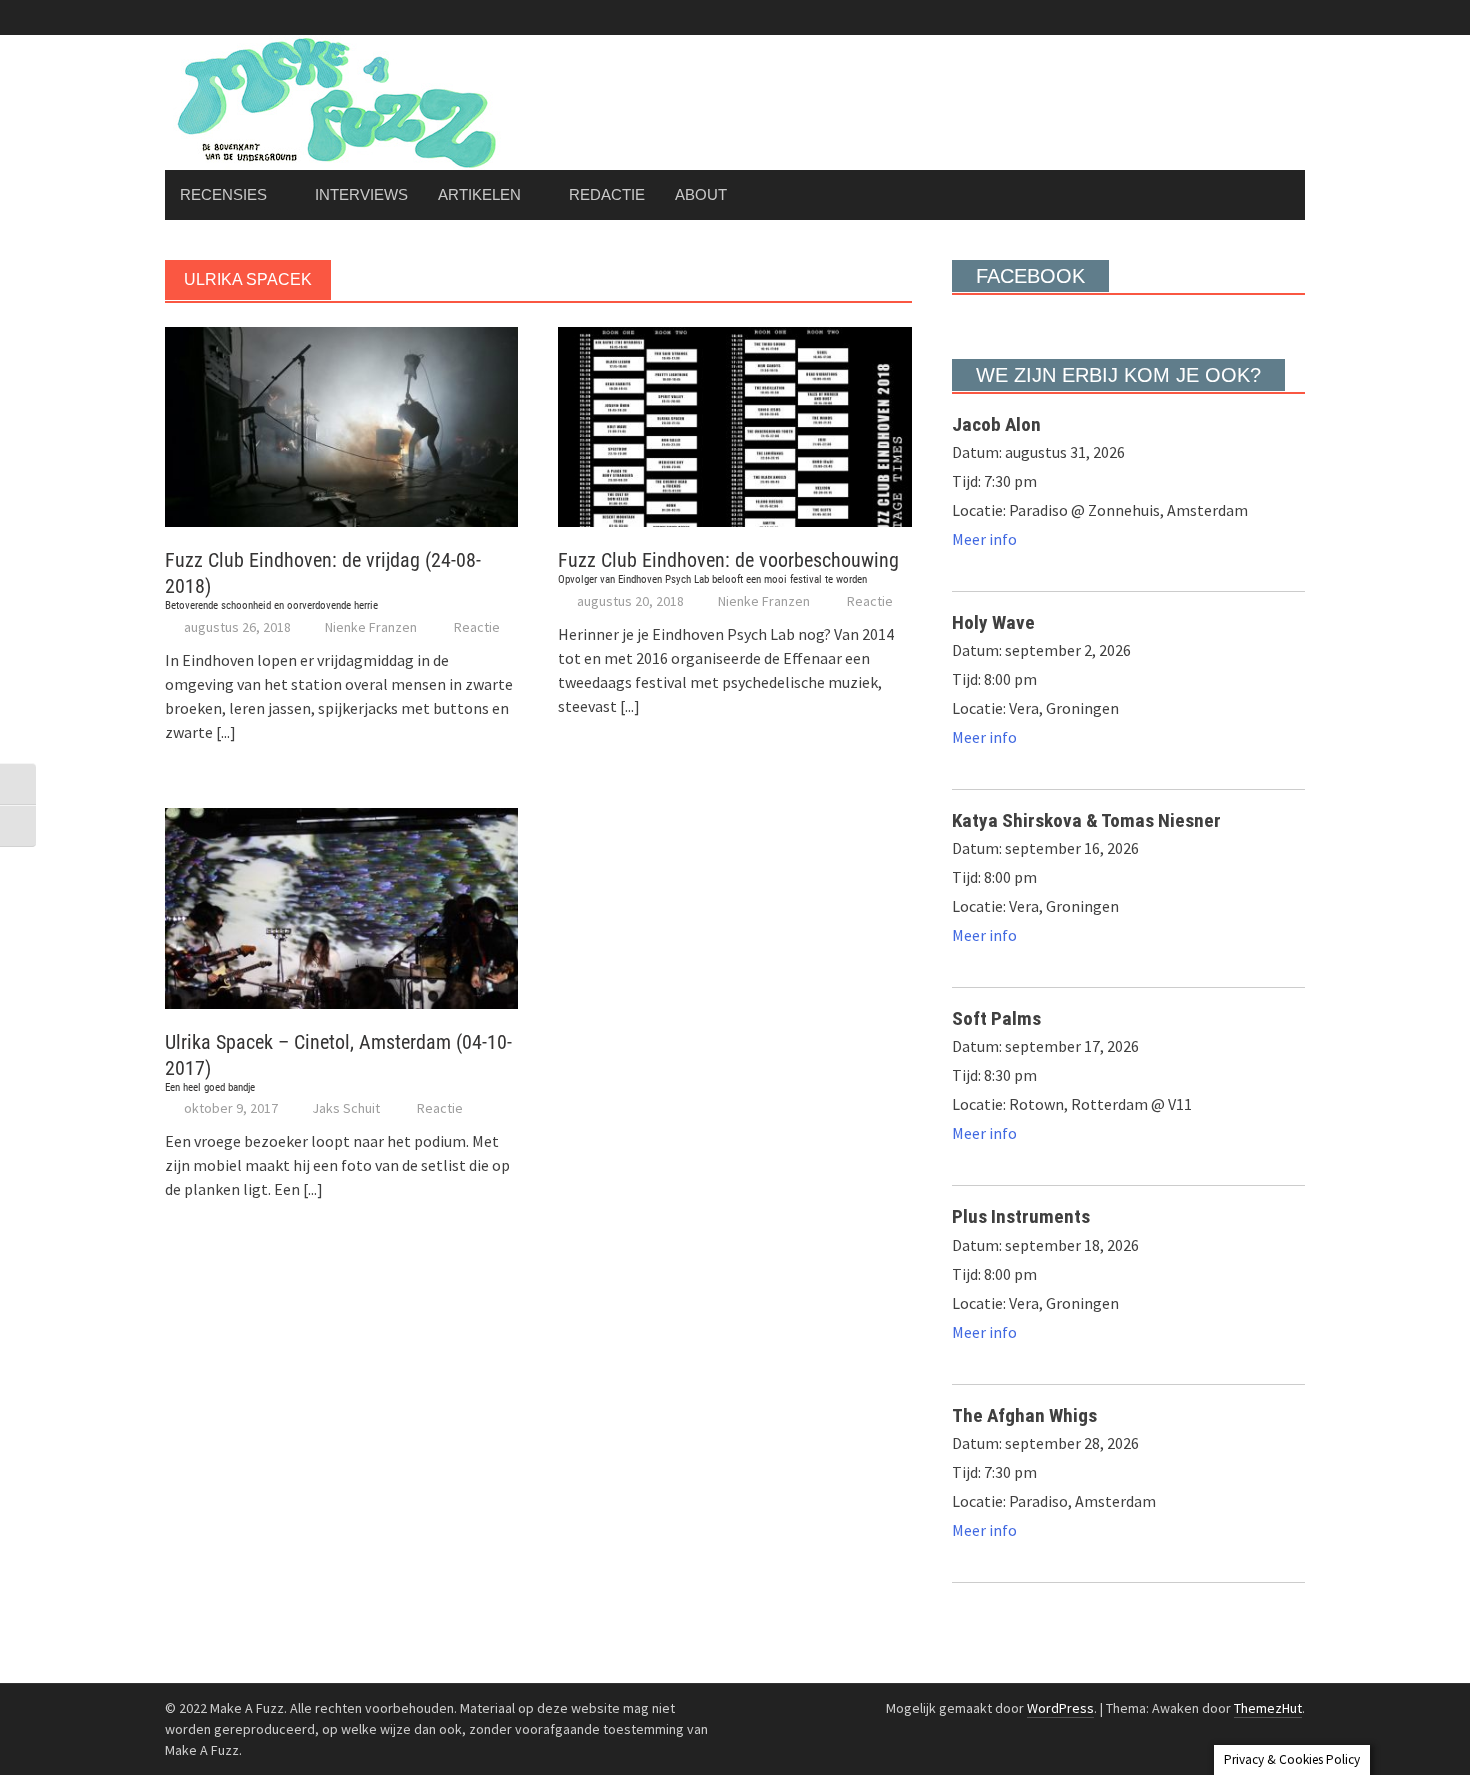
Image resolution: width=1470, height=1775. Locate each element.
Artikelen (479, 194)
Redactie (607, 194)
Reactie (477, 627)
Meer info (984, 539)
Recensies (223, 194)
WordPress (1060, 1708)
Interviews (361, 194)
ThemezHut (1268, 1708)
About (701, 194)
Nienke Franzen (371, 627)
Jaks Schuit (346, 1108)
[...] (226, 732)
